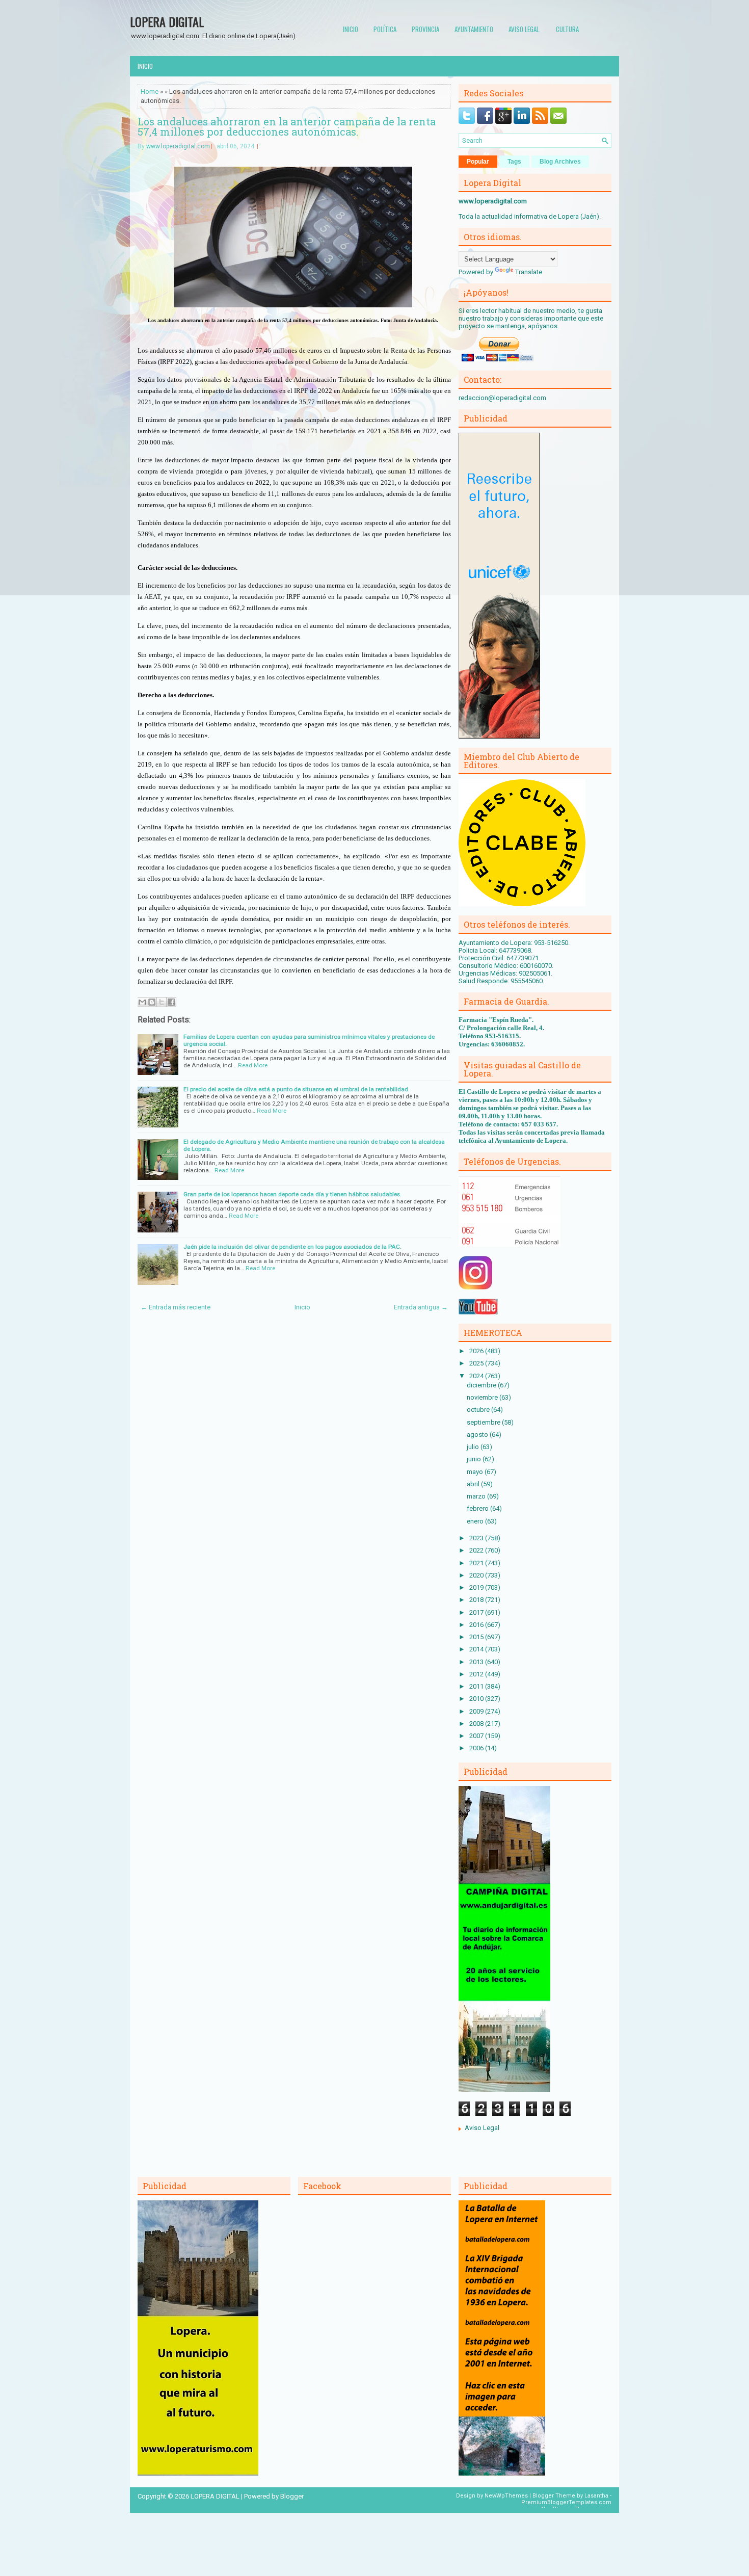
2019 (477, 1587)
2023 (477, 1538)
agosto (478, 1435)
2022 (477, 1550)
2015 (477, 1637)
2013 (477, 1662)
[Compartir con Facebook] (171, 1002)
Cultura (567, 29)
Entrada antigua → (421, 1307)
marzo (477, 1496)
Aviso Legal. (525, 29)
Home (150, 91)
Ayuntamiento (474, 29)
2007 (477, 1736)
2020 (477, 1575)
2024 (477, 1376)
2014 (477, 1649)
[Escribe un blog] (152, 1002)
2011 (477, 1686)
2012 (477, 1674)
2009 (477, 1711)
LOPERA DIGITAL (167, 21)
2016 (477, 1625)
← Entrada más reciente (176, 1307)
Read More (253, 1065)
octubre (479, 1410)
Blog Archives (560, 162)
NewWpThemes (506, 2496)
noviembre (483, 1397)
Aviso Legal (482, 2128)
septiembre (484, 1422)
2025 (477, 1363)
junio (475, 1459)
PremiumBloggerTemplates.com (566, 2502)
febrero (478, 1508)
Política (385, 29)
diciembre (482, 1385)
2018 (477, 1600)
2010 (477, 1699)
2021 (477, 1563)
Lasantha (596, 2496)
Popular (478, 162)
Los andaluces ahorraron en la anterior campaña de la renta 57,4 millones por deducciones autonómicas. (287, 126)
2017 (477, 1612)
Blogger (292, 2496)
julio (474, 1447)
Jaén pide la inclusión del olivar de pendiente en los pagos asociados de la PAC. (292, 1247)
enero (476, 1521)
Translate (529, 272)
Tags (514, 162)
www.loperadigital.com (178, 146)
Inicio (351, 29)
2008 (477, 1724)
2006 (477, 1748)
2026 (477, 1351)
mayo (476, 1472)
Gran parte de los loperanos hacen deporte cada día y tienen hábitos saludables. (292, 1194)
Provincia (425, 29)
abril (474, 1484)
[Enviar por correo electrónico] (142, 1002)
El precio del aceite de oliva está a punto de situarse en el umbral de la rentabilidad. (297, 1089)
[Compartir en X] (162, 1002)
